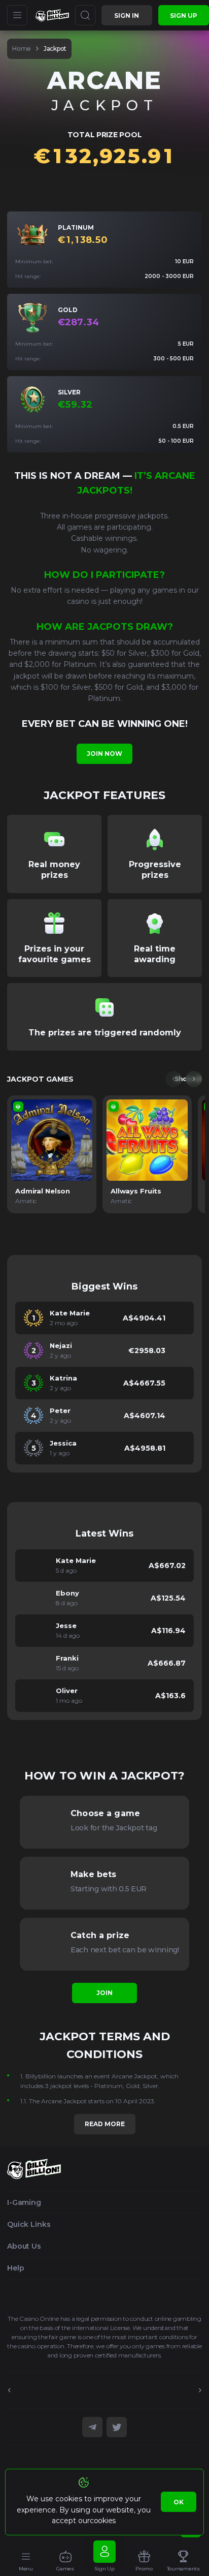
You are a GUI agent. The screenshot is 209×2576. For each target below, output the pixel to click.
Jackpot (55, 49)
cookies (103, 2521)
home (22, 49)
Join (104, 1993)
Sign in (127, 16)
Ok (179, 2502)
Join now (104, 754)
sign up (184, 16)
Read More (105, 2124)
